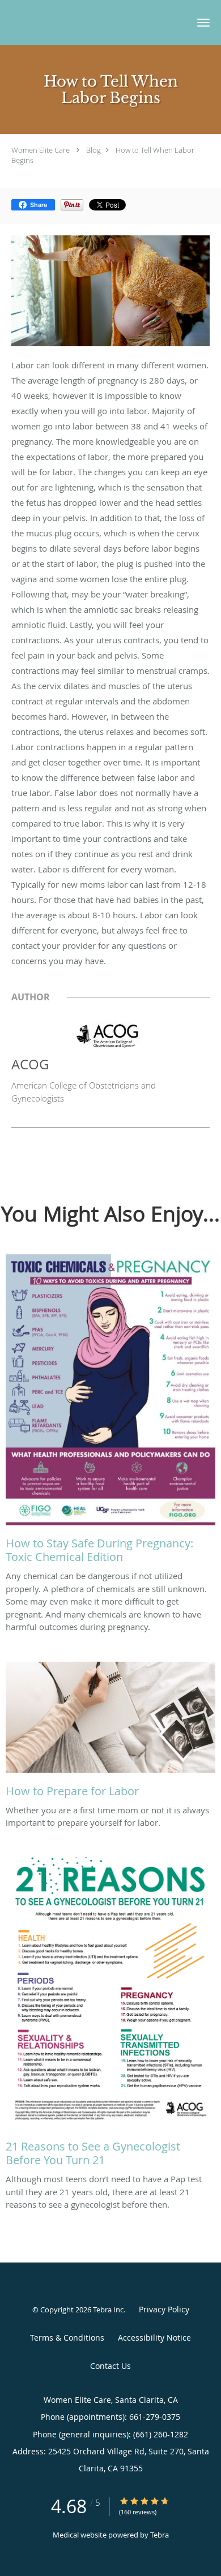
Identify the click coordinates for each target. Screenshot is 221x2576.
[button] (203, 23)
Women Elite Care (41, 150)
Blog (93, 150)
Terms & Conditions (67, 2338)
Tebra (160, 2535)
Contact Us (110, 2366)
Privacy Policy (164, 2309)
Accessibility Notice (154, 2338)
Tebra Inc (108, 2310)
